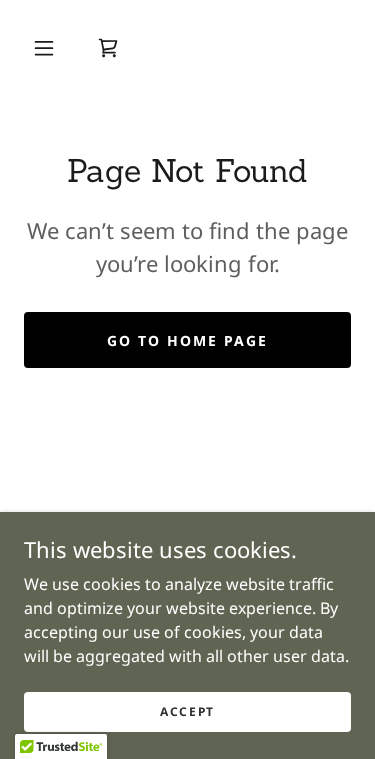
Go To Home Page (187, 340)
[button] (44, 48)
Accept (187, 711)
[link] (108, 48)
